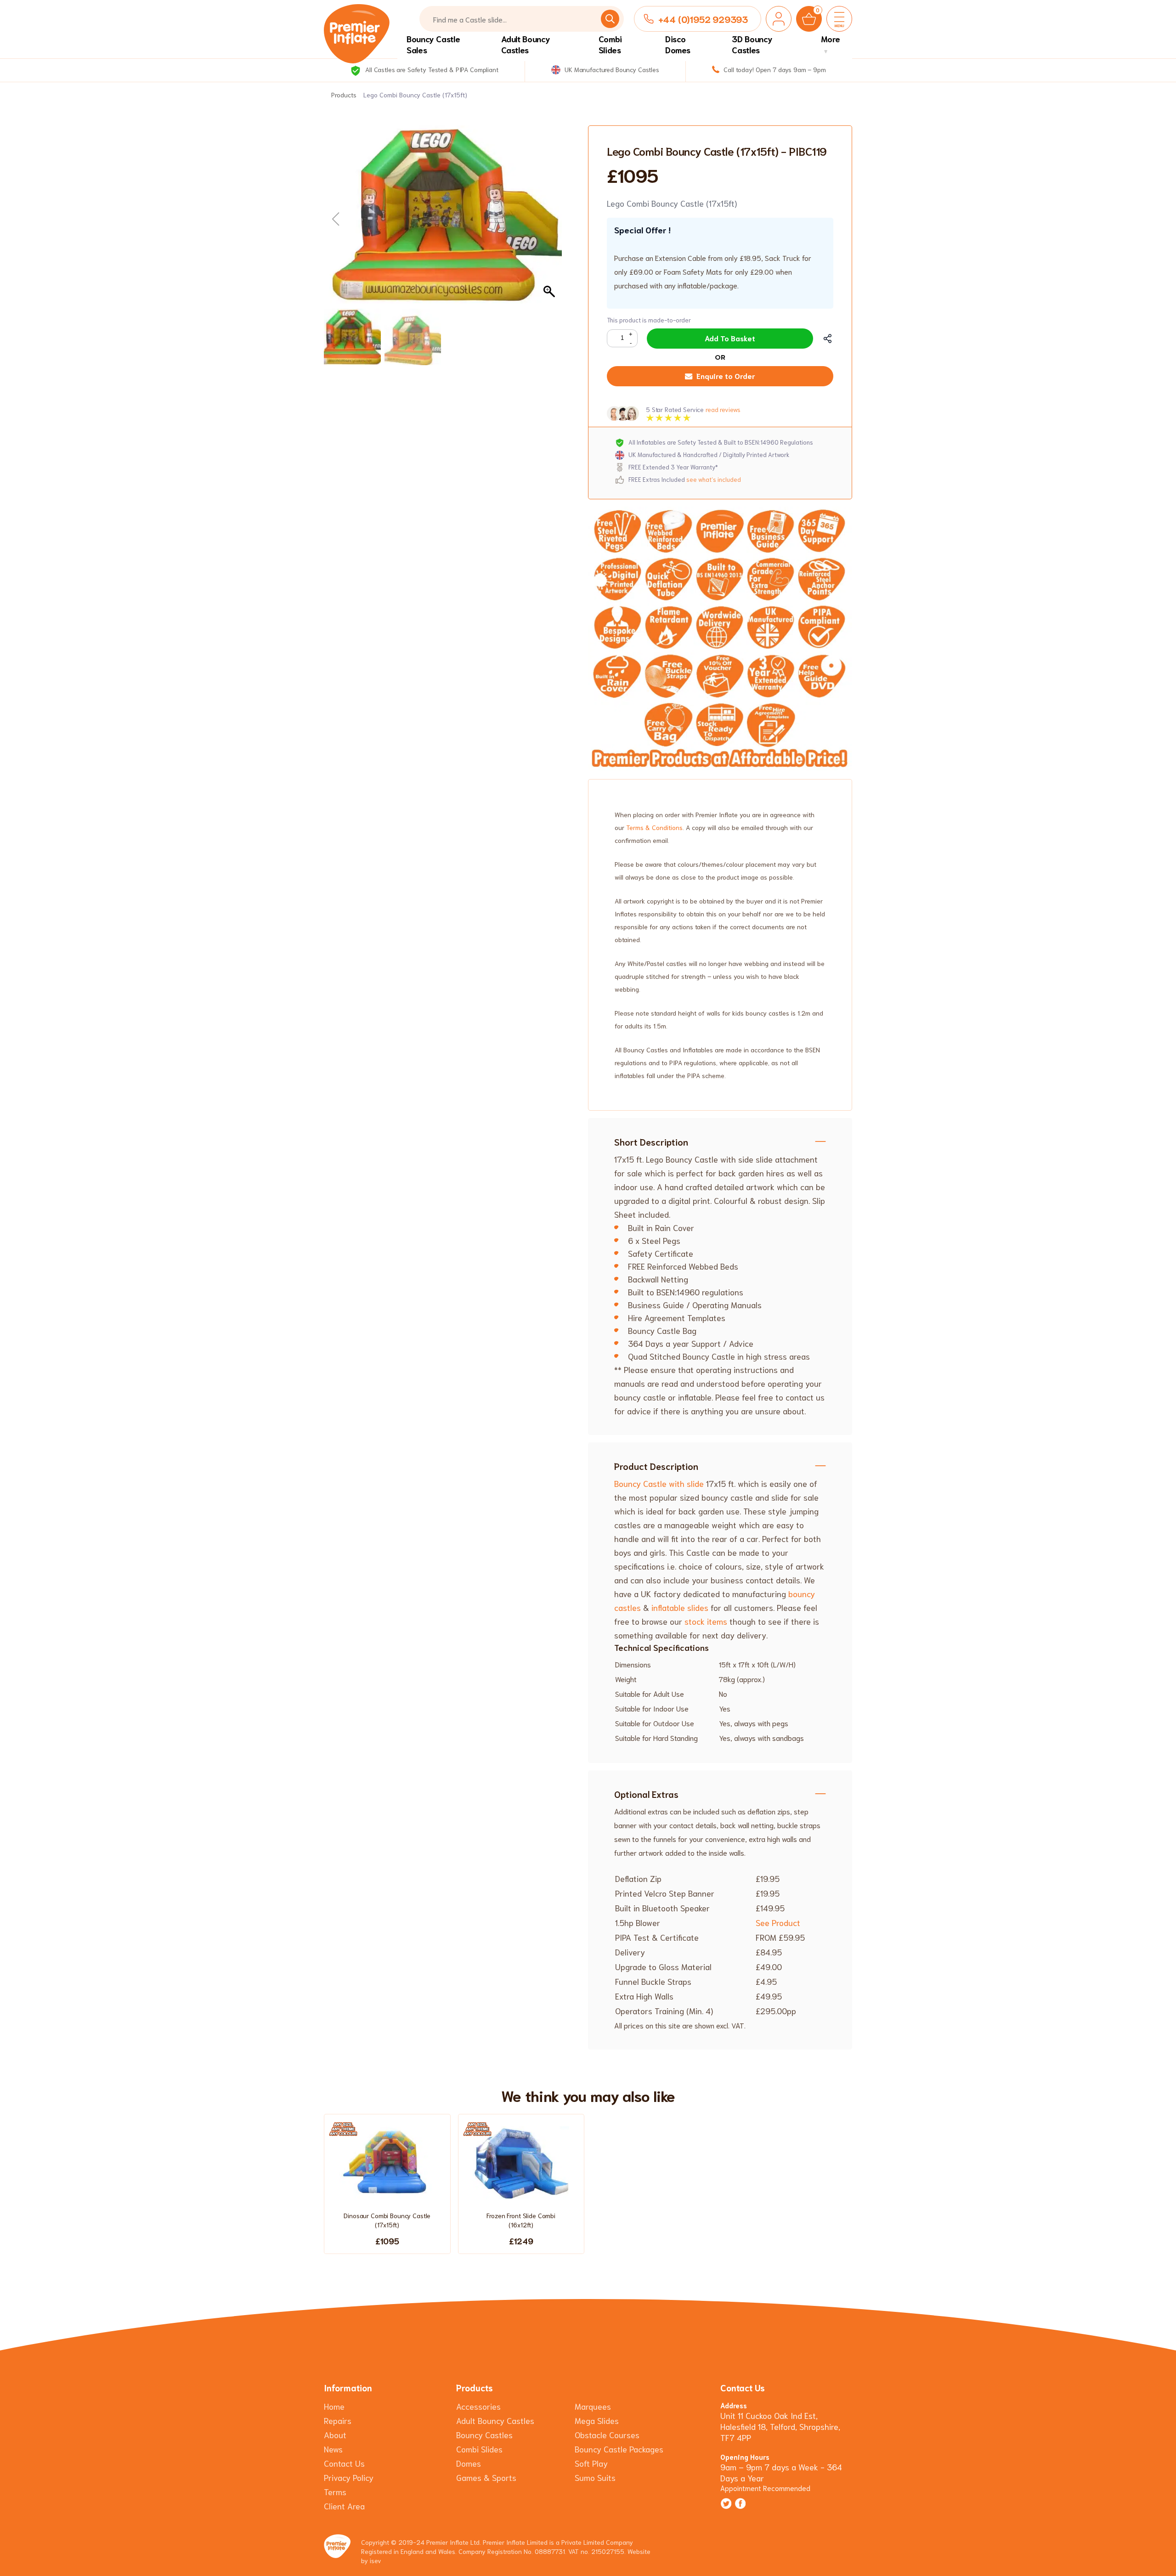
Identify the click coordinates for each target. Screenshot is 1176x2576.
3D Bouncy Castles (752, 44)
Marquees (593, 2406)
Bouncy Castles (484, 2435)
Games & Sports (486, 2477)
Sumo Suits (595, 2477)
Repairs (338, 2420)
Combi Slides (610, 44)
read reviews (723, 410)
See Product (778, 1922)
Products (344, 95)
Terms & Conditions (654, 827)
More (831, 39)
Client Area (344, 2506)
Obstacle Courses (607, 2435)
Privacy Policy (349, 2477)
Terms (335, 2491)
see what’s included (714, 479)
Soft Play (591, 2463)
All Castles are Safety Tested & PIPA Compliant (431, 69)
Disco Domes (678, 44)
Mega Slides (597, 2420)
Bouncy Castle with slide (659, 1483)
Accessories (478, 2406)
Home (334, 2406)
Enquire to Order (726, 376)
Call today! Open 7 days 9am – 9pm (774, 69)
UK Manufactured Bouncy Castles (611, 69)
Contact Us (344, 2463)
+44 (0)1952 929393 (703, 19)
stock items (705, 1621)
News (333, 2449)
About (335, 2435)
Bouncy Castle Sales (433, 44)
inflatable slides (680, 1607)
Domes (469, 2463)
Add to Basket (730, 338)
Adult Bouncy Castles (526, 44)
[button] (550, 220)
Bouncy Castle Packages (619, 2449)
